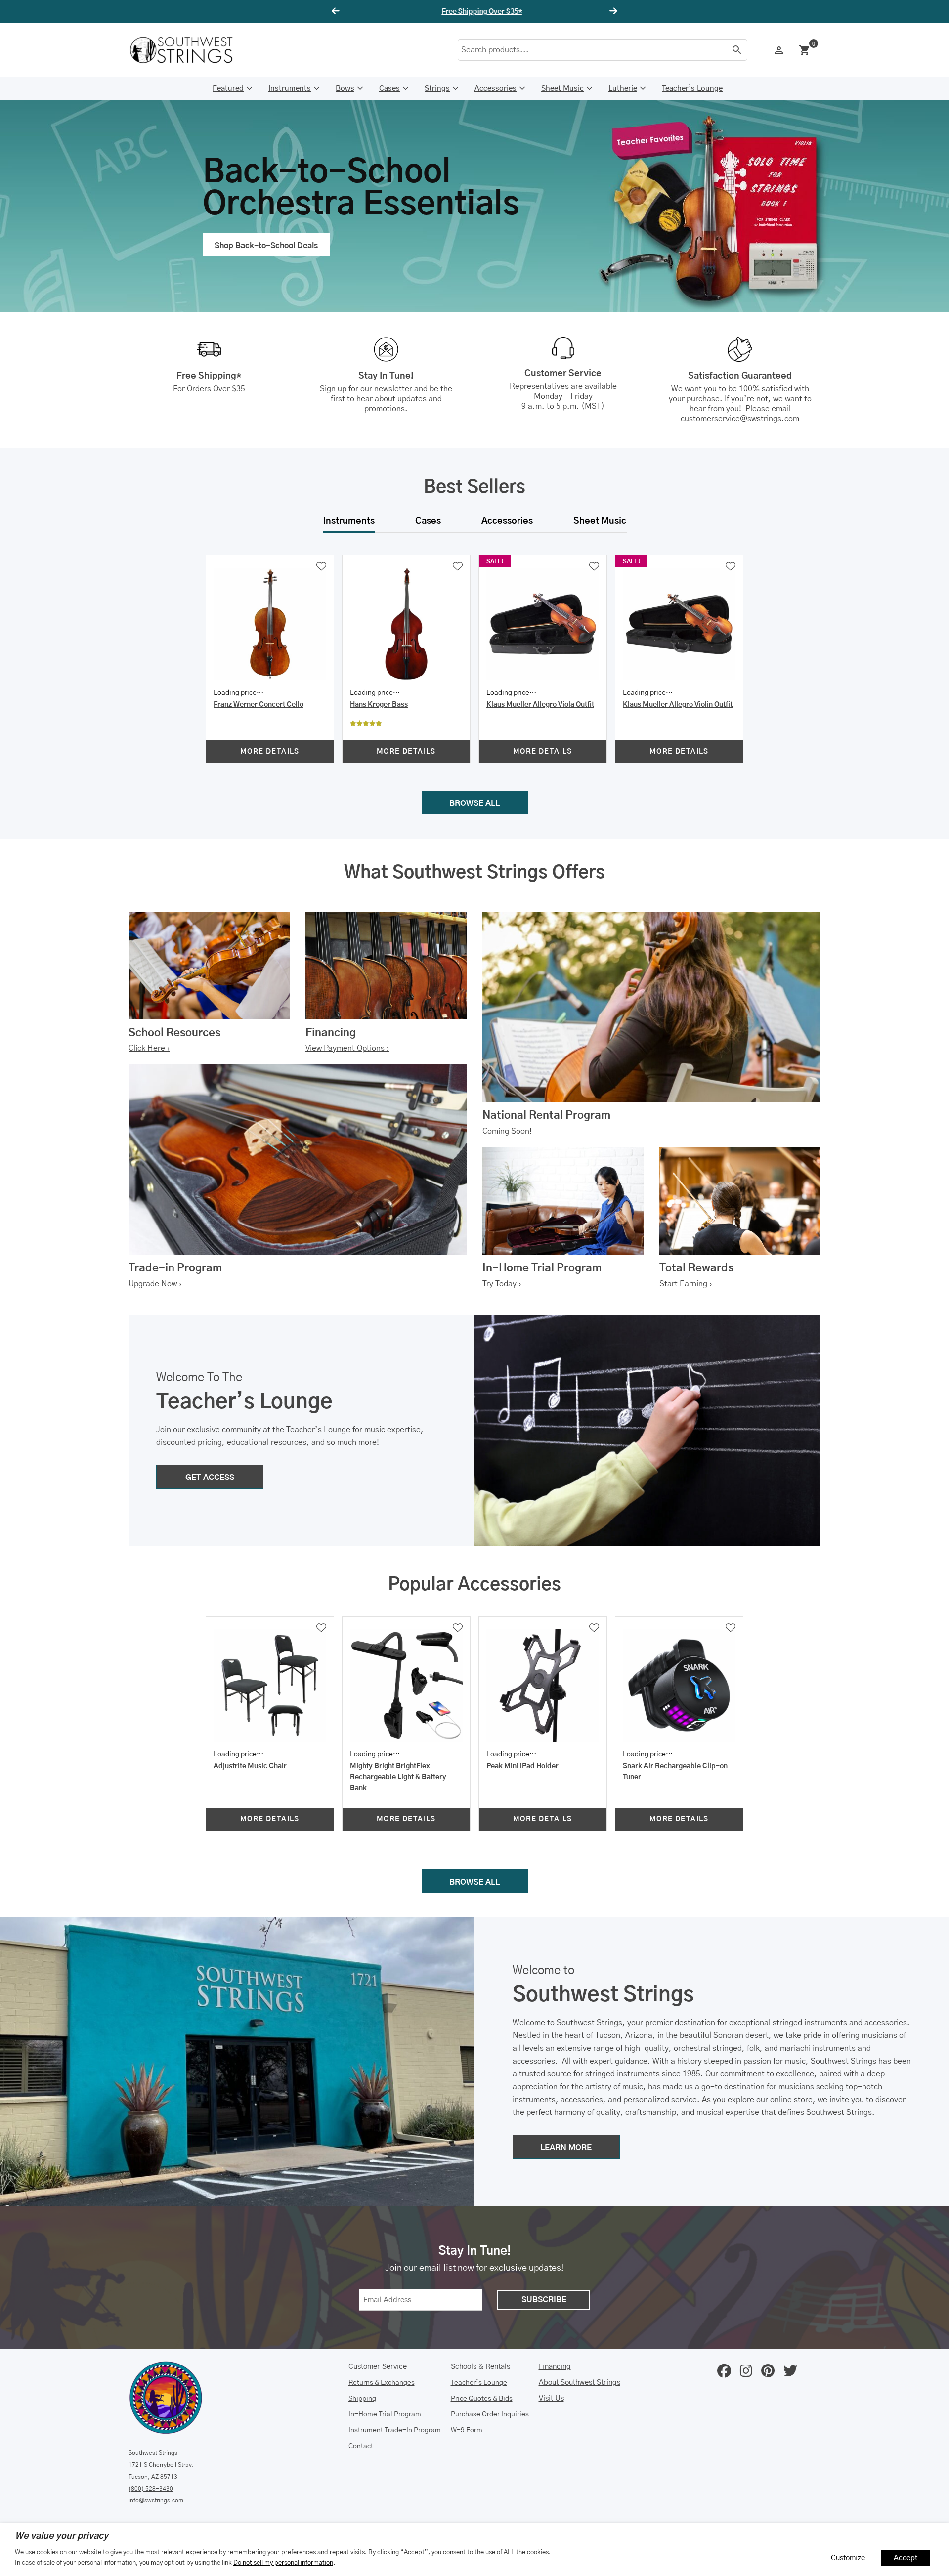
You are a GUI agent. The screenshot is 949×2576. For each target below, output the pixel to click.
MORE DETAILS (270, 752)
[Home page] (188, 50)
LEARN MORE (566, 2148)
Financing (555, 2367)
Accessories (496, 89)
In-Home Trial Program (385, 2414)
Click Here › (149, 1048)
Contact (361, 2446)
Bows (345, 89)
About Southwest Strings (580, 2383)
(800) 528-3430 (151, 2489)
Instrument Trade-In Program (395, 2430)
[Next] (612, 11)
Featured (228, 89)
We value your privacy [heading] (62, 2536)
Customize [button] (848, 2558)
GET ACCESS (210, 1478)
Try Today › (502, 1284)
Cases (389, 89)
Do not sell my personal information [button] (283, 2563)
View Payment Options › (347, 1048)
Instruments (290, 89)
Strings (437, 89)
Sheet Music (562, 89)
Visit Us (551, 2398)
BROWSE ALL (474, 803)
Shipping (362, 2399)
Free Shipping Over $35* (475, 12)
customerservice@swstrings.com (740, 419)
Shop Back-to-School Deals (266, 246)
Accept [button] (906, 2558)
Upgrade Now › (155, 1284)
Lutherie (623, 89)
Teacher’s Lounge (692, 89)
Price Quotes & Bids (482, 2399)
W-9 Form (467, 2430)
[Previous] (337, 11)
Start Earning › (686, 1284)
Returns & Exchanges (382, 2383)
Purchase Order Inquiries (490, 2414)
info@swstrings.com (156, 2500)
